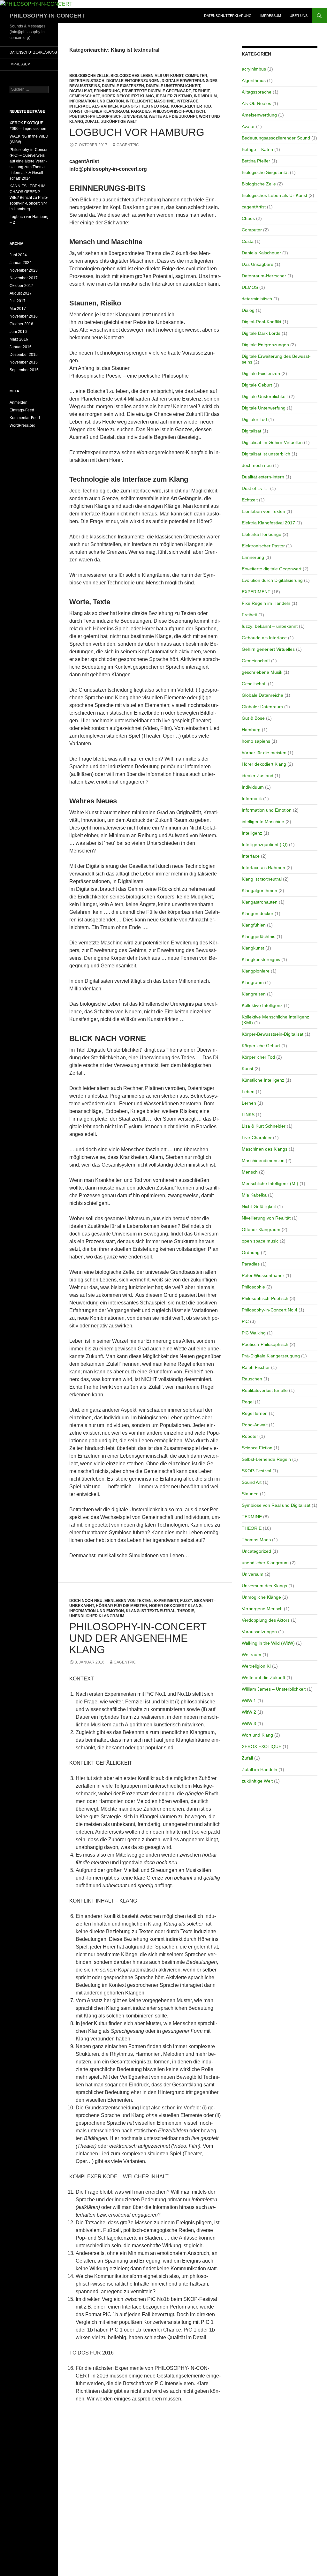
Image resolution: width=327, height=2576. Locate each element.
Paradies (141, 111)
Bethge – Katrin (257, 149)
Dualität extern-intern (263, 477)
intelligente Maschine (150, 101)
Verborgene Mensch (262, 1609)
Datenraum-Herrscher (264, 276)
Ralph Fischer (256, 1367)
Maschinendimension (263, 1160)
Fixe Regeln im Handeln (266, 603)
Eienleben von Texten (128, 1601)
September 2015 (24, 370)
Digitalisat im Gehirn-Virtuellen (272, 442)
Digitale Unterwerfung (264, 408)
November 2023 (24, 270)
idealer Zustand (174, 96)
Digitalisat (81, 91)
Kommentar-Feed (25, 418)
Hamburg (251, 730)
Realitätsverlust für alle (265, 1390)
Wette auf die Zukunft (173, 116)
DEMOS (250, 287)
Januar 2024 (21, 263)
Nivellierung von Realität (266, 1218)
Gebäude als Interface (264, 638)
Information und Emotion (97, 101)
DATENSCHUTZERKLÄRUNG (228, 16)
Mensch (250, 1172)
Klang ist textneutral (144, 106)
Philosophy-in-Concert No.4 (270, 1310)
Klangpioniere (256, 971)
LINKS (248, 1115)
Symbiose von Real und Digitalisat (276, 1505)
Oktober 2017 (21, 286)
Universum (135, 116)
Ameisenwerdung (259, 115)
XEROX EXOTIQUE (262, 1746)
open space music (260, 1241)
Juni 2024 (18, 255)
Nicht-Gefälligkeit (259, 1206)
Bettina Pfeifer (256, 161)
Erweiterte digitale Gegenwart (156, 91)
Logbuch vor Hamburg (137, 132)
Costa (248, 241)
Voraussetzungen (259, 1632)
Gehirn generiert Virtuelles (268, 649)
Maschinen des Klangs (265, 1149)
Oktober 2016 (21, 324)
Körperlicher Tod (191, 106)
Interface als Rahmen (94, 106)
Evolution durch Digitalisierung (272, 580)
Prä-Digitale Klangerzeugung (271, 1356)
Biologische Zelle (89, 76)
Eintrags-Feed (22, 410)
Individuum (205, 96)
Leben (248, 1092)
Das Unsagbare (258, 264)
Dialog (248, 310)
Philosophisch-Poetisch (179, 111)
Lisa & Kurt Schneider (264, 1126)
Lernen (249, 1103)
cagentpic (128, 145)
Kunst (76, 111)
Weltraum (251, 1655)
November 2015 (24, 362)
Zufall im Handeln (259, 1769)
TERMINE (252, 1517)
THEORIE (186, 1611)
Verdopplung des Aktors (266, 1620)
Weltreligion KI (256, 1666)
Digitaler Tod (254, 419)
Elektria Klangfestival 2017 (268, 523)
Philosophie (253, 1287)
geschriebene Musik (262, 672)
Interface (187, 101)
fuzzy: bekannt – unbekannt (270, 626)
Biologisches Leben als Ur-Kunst (147, 76)
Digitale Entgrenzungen (133, 81)
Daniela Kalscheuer (261, 253)
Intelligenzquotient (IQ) (265, 845)
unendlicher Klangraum (97, 1616)
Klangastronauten (260, 902)
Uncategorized (256, 1551)
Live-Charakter (257, 1138)
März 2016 (19, 339)
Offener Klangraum (107, 111)
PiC (245, 1321)
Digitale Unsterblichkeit (173, 86)
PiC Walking (254, 1333)
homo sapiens (256, 741)
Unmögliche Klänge (261, 1597)
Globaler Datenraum (262, 707)
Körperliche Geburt (261, 1046)
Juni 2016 (18, 332)
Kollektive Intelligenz (262, 1005)
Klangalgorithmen (259, 890)
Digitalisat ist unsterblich (266, 454)
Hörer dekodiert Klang (128, 96)
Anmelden (19, 402)
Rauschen (252, 1379)
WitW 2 (249, 1712)
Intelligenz (252, 833)
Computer (196, 76)
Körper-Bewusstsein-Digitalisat (273, 1034)
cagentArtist (254, 207)
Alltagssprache (257, 92)
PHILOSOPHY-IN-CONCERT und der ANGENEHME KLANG (138, 1638)
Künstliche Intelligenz (263, 1080)
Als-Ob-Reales (256, 103)
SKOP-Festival (256, 1471)
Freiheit (201, 91)
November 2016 (24, 316)
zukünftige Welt (119, 122)
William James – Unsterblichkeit (274, 1689)
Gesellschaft (254, 684)
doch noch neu (86, 1601)
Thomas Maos (256, 1540)
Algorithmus (254, 80)
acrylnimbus (254, 69)
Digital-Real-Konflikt (262, 322)
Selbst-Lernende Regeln (266, 1459)
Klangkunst (253, 948)
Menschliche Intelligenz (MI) (270, 1183)
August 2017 (21, 293)
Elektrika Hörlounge (262, 534)
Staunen (250, 1494)
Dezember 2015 (24, 355)
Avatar (248, 126)
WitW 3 (249, 1724)
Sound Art (252, 1482)
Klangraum (253, 982)
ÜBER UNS (299, 16)
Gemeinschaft (84, 96)
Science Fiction (257, 1448)
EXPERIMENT (166, 1601)
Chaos (248, 218)
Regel (248, 1402)
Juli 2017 (18, 301)
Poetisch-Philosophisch (95, 116)
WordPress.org (23, 425)
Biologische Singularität (265, 172)
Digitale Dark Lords (261, 333)
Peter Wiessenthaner (263, 1275)
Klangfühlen (254, 925)
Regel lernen (255, 1413)
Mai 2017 (18, 309)
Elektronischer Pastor (263, 546)
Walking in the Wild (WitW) (268, 1643)
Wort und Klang (257, 1735)
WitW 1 (249, 1701)
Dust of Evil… (255, 488)
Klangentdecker (258, 913)
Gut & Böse (253, 718)
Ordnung (251, 1252)
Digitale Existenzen (123, 86)
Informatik (252, 799)
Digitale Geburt (257, 385)
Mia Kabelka (254, 1195)
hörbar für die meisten (122, 1606)
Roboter (250, 1436)
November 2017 (24, 278)
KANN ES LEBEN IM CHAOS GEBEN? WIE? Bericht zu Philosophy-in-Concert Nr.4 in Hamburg (29, 198)
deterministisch (87, 81)
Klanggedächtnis (259, 936)
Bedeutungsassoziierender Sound (276, 138)
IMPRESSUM (271, 16)
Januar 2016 (21, 347)
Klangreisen (254, 994)
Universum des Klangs (264, 1586)
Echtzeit (250, 500)
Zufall (92, 122)
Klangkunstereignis (261, 959)
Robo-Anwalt (255, 1425)
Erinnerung (107, 91)
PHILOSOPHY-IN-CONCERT (47, 16)
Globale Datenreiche (262, 695)
